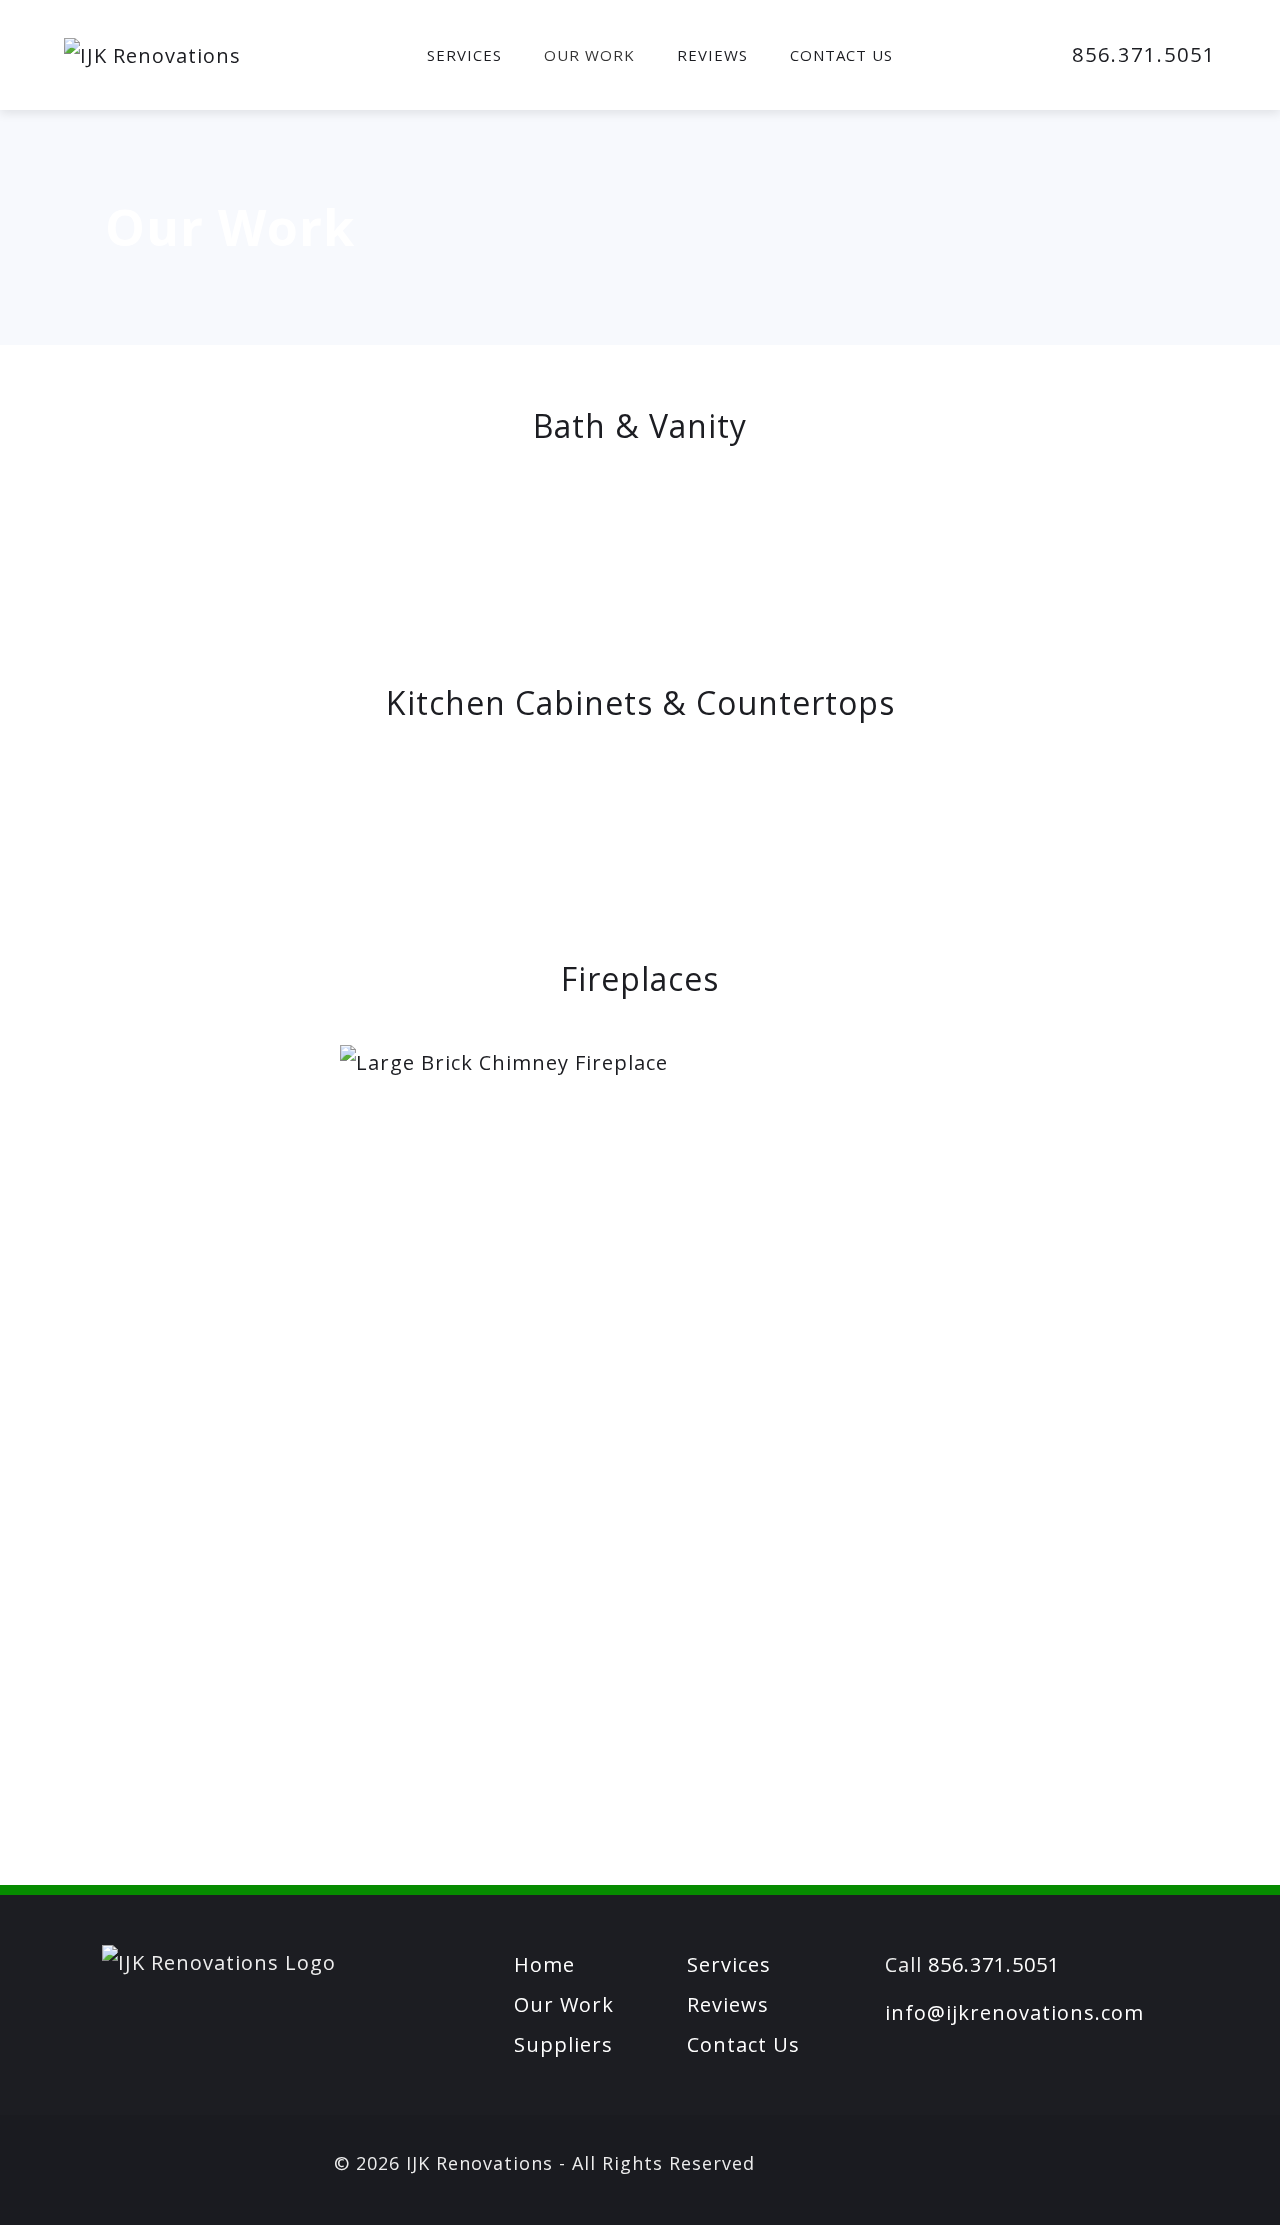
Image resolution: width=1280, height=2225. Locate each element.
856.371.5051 (1144, 54)
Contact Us (841, 55)
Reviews (712, 55)
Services (464, 55)
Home (544, 1964)
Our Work (589, 55)
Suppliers (563, 2044)
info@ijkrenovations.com (1014, 2012)
